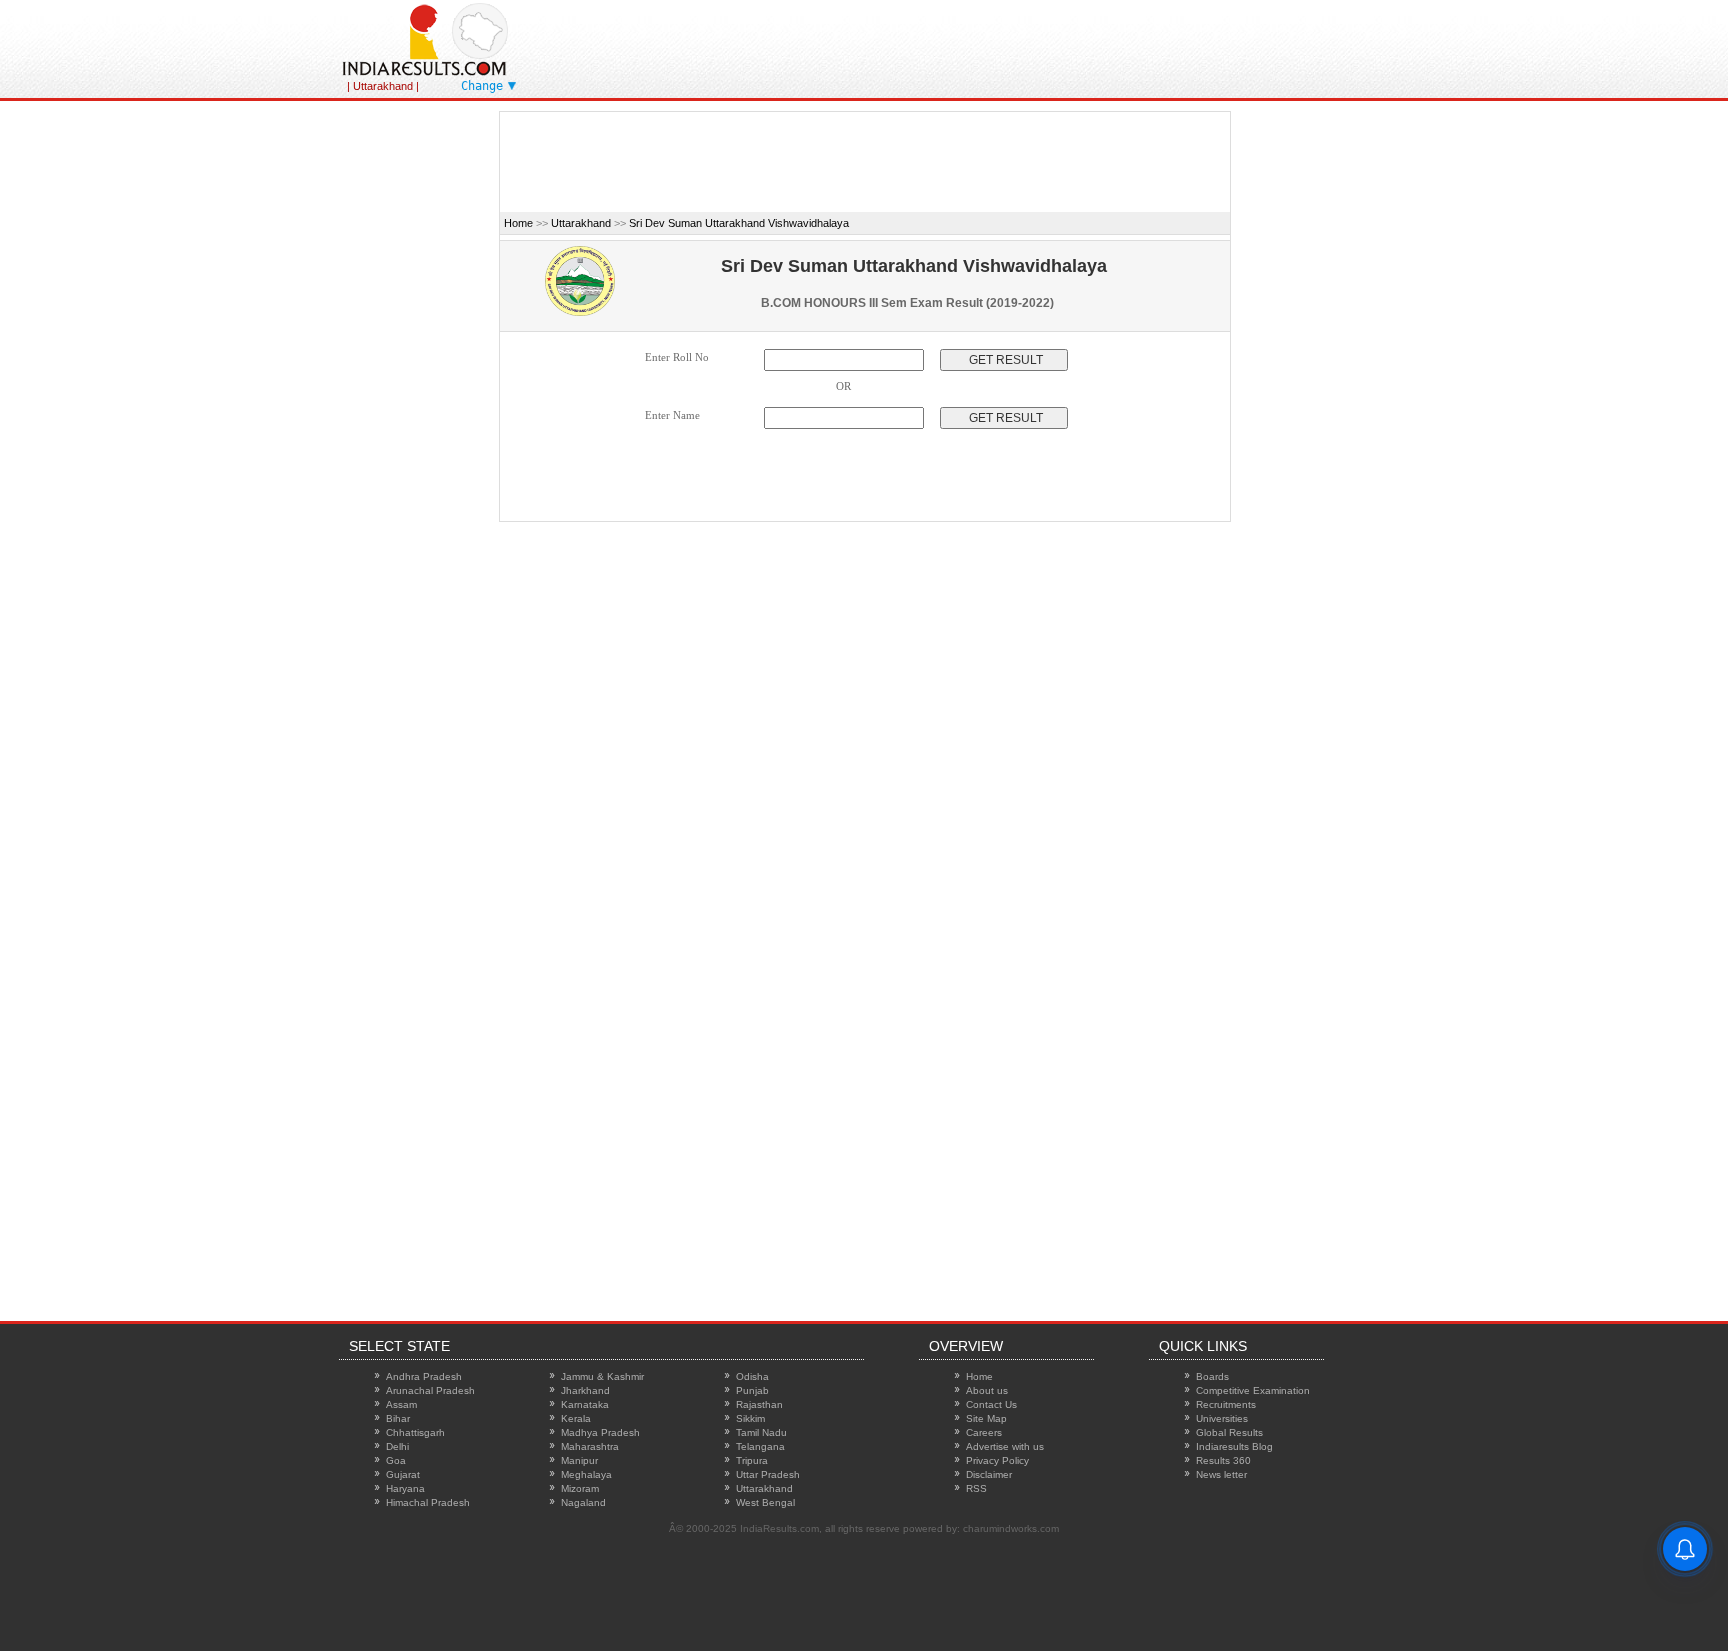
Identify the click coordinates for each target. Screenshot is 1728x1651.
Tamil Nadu (761, 1432)
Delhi (397, 1446)
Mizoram (580, 1488)
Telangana (760, 1446)
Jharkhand (585, 1390)
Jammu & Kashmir (602, 1376)
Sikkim (750, 1418)
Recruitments (1226, 1404)
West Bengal (765, 1502)
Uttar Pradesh (768, 1474)
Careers (984, 1432)
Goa (396, 1460)
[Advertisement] (1053, 45)
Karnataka (585, 1404)
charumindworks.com (1011, 1528)
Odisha (752, 1376)
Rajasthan (759, 1404)
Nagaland (583, 1502)
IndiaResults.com (779, 1528)
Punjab (752, 1390)
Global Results (1229, 1432)
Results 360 (1223, 1460)
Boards (1212, 1376)
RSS (976, 1488)
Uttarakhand (581, 223)
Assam (401, 1404)
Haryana (405, 1488)
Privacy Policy (997, 1460)
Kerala (576, 1418)
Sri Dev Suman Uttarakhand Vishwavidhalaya (739, 223)
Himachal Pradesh (428, 1502)
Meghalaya (586, 1474)
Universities (1222, 1418)
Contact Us (991, 1404)
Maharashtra (590, 1446)
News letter (1221, 1474)
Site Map (986, 1418)
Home (518, 223)
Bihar (398, 1418)
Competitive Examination (1253, 1390)
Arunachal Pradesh (430, 1390)
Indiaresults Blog (1234, 1446)
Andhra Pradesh (424, 1376)
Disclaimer (989, 1474)
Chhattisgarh (415, 1432)
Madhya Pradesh (600, 1432)
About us (987, 1390)
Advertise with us (1005, 1446)
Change (482, 86)
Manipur (579, 1460)
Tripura (752, 1460)
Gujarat (403, 1474)
